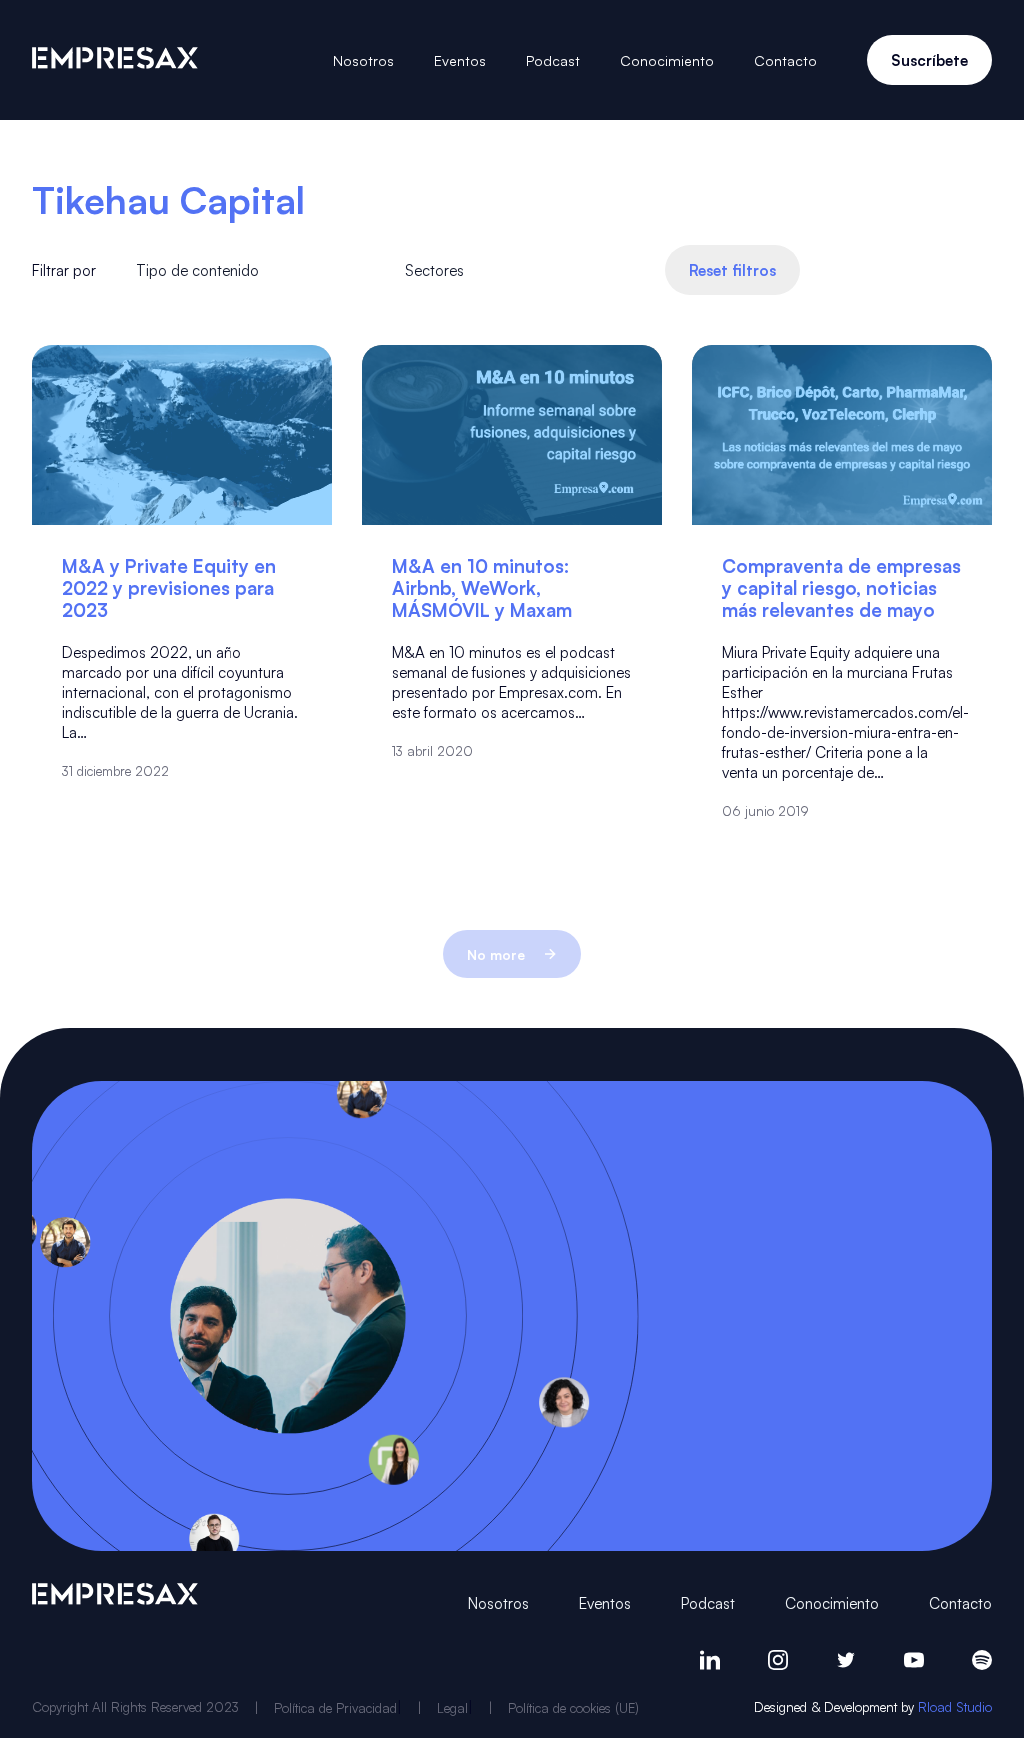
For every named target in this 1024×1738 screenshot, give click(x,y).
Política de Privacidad (335, 1707)
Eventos (460, 60)
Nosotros (363, 60)
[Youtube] (914, 1660)
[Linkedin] (710, 1660)
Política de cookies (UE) (573, 1707)
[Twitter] (846, 1660)
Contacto (785, 60)
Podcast (553, 60)
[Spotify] (982, 1660)
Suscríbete (929, 60)
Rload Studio (955, 1706)
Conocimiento (667, 60)
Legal (452, 1707)
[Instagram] (778, 1660)
